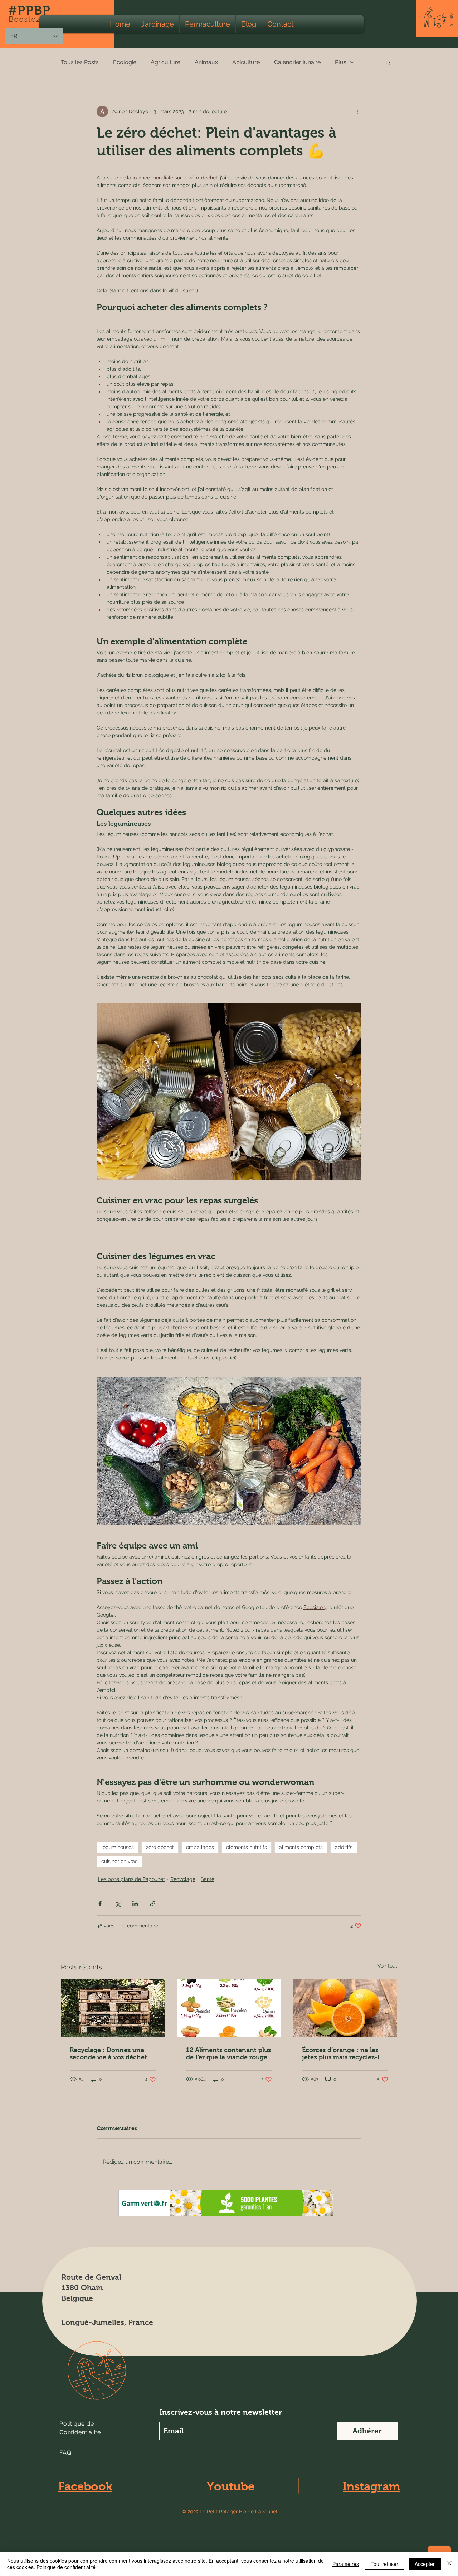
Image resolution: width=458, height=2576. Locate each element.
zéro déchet (160, 1847)
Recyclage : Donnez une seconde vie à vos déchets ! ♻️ (112, 2053)
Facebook (85, 2486)
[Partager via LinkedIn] (135, 1904)
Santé (208, 1879)
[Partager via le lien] (153, 1904)
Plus (341, 62)
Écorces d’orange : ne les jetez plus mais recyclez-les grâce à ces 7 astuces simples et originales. (344, 2053)
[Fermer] (449, 2564)
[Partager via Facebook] (100, 1904)
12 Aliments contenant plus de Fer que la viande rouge (228, 2053)
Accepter (425, 2564)
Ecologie (125, 62)
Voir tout (387, 1966)
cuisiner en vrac (120, 1861)
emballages (200, 1847)
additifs (344, 1847)
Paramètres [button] (346, 2564)
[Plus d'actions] (357, 111)
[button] (451, 19)
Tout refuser (384, 2564)
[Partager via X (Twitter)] (118, 1904)
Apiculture (246, 62)
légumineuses (118, 1847)
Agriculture (165, 62)
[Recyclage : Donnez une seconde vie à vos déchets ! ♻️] (113, 2008)
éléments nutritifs (247, 1847)
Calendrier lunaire (297, 62)
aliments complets (301, 1847)
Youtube (231, 2486)
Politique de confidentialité (66, 2567)
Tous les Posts (80, 62)
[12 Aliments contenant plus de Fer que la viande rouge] (229, 2008)
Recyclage (183, 1879)
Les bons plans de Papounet (131, 1879)
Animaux (206, 62)
